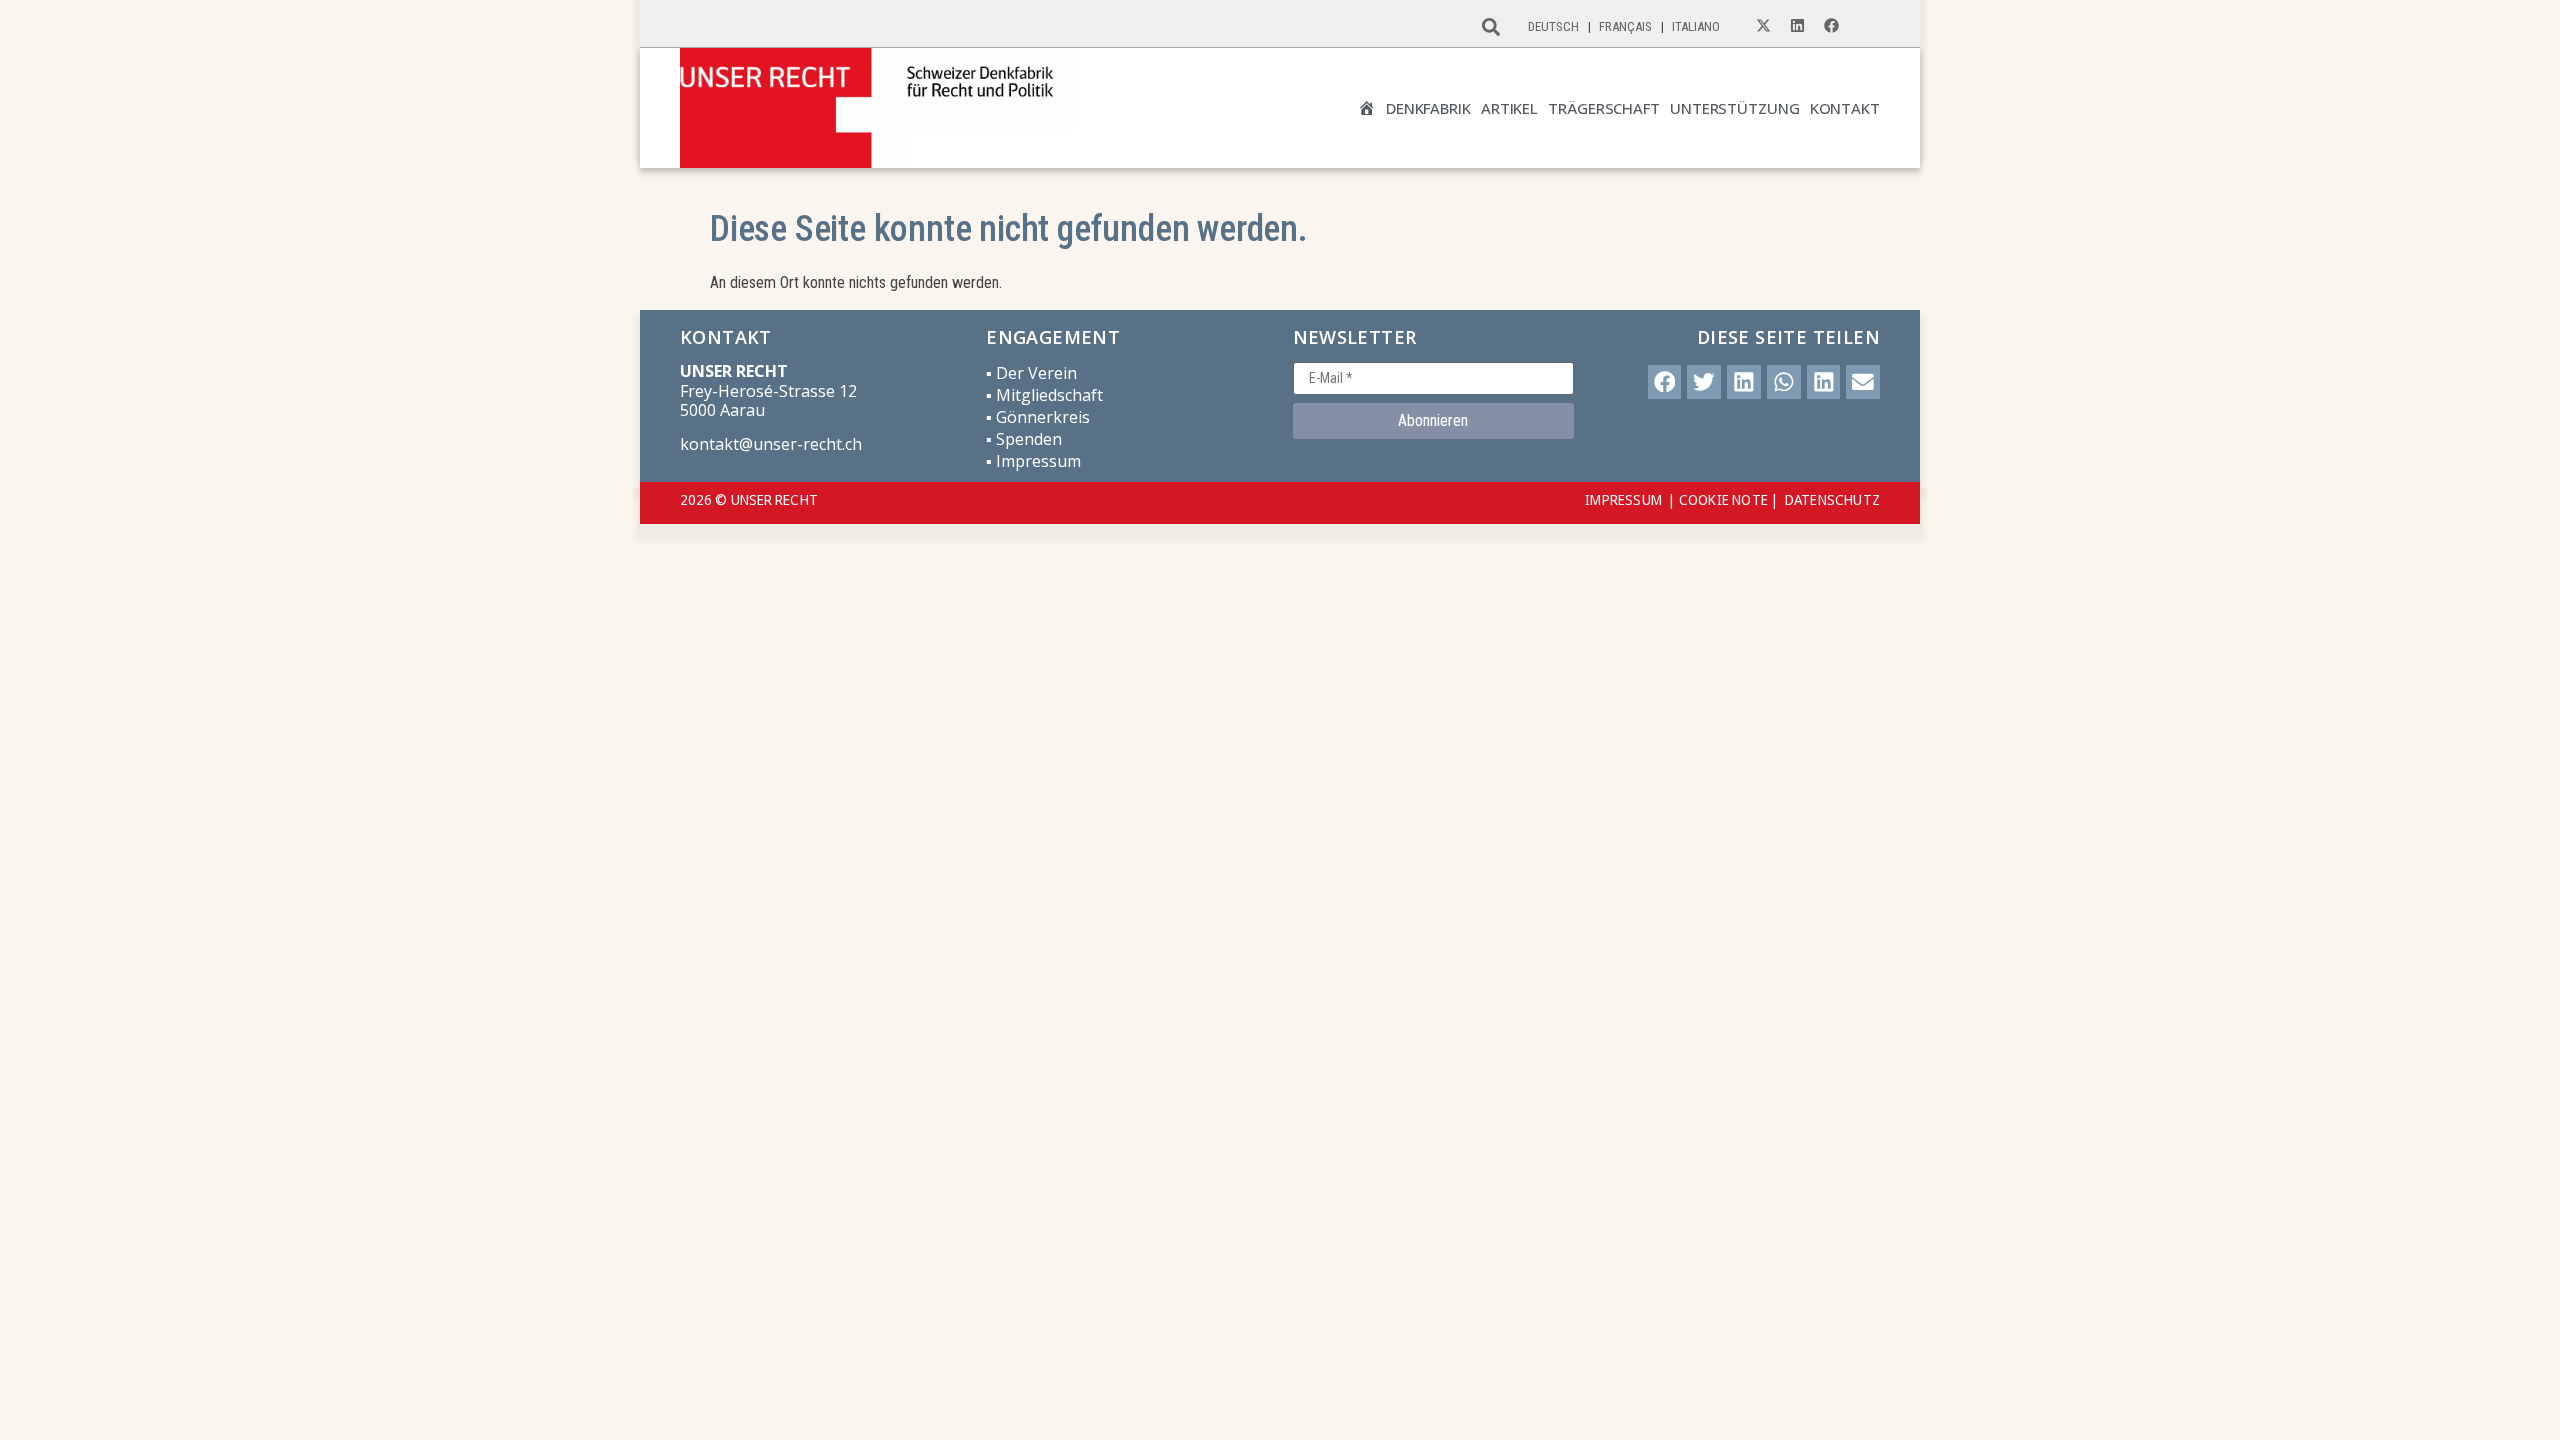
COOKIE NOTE (1723, 499)
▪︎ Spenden (1024, 439)
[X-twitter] (1763, 26)
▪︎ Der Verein (1031, 373)
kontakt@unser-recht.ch (771, 444)
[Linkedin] (1797, 26)
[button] (1665, 382)
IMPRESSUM (1623, 499)
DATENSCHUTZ (1832, 499)
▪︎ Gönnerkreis (1038, 417)
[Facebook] (1831, 26)
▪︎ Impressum (1033, 461)
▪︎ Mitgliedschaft (1044, 395)
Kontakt (1845, 108)
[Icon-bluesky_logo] (1865, 26)
